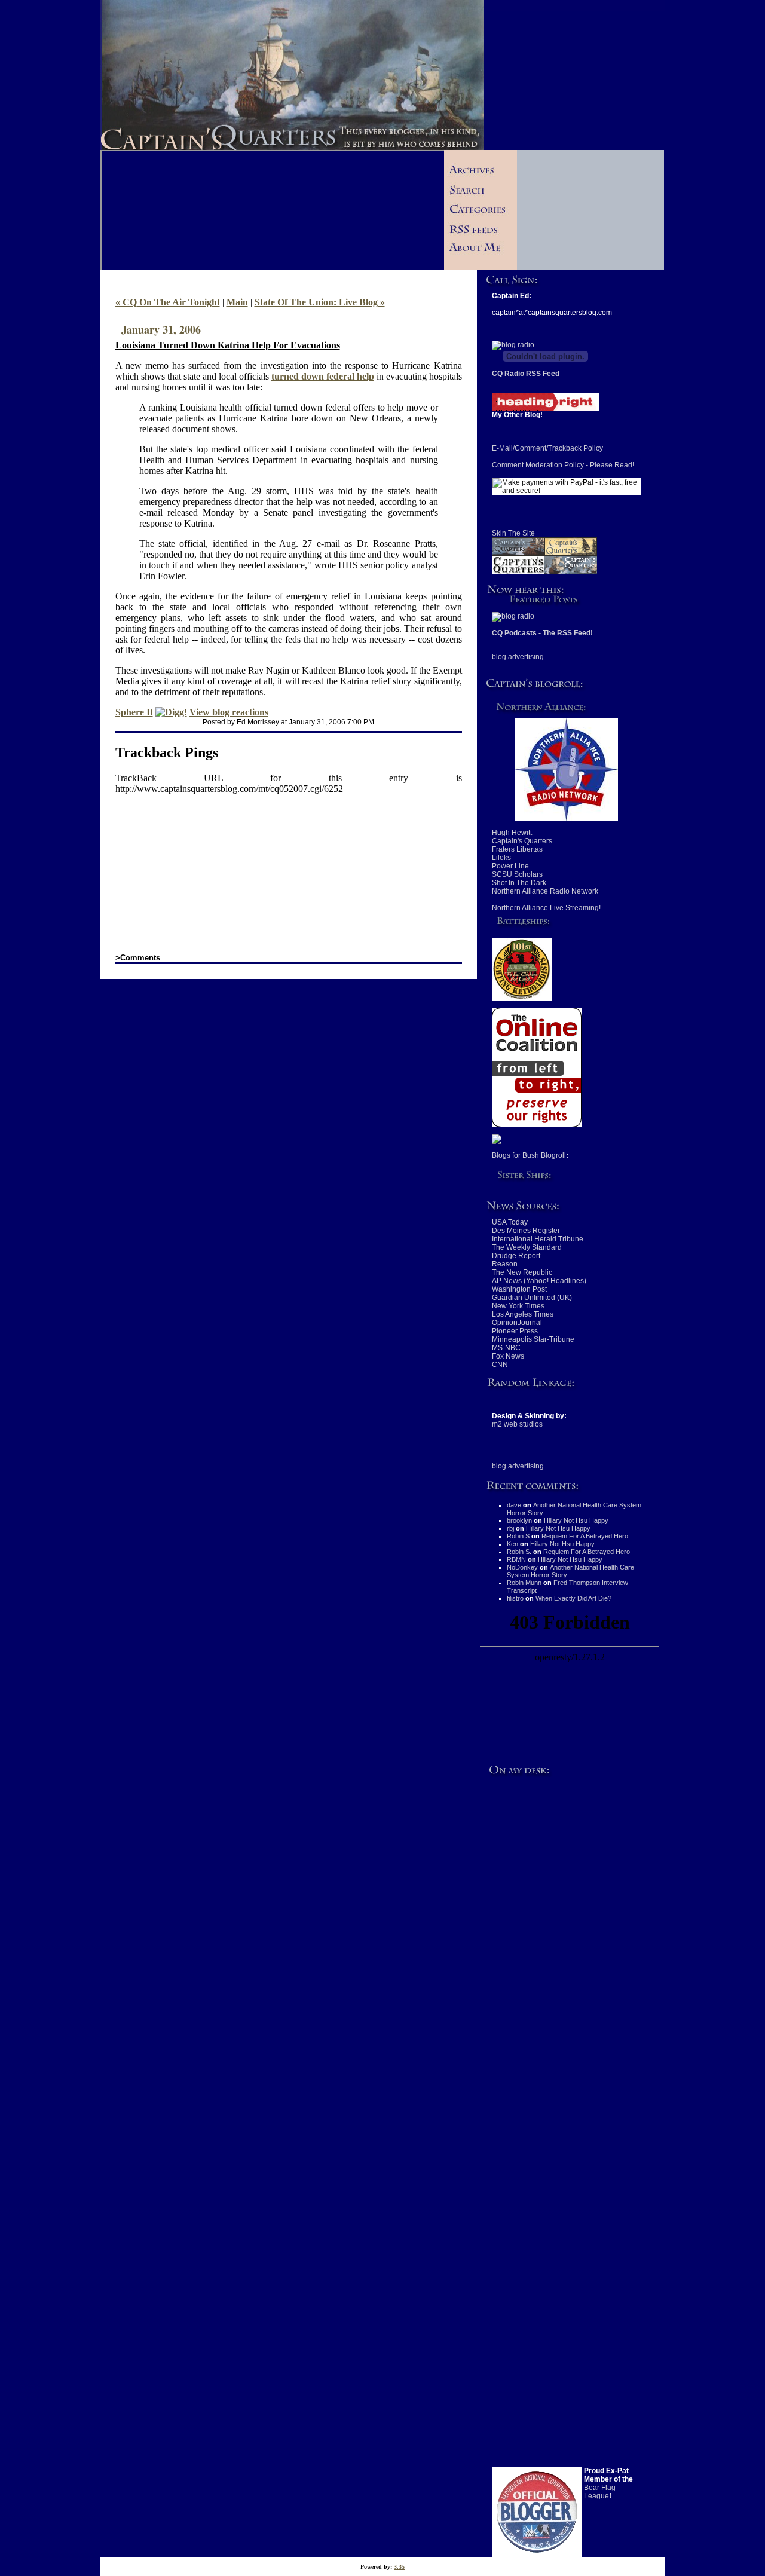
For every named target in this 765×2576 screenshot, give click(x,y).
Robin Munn (524, 1583)
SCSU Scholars (517, 874)
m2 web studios (517, 1424)
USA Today (510, 1222)
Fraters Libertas (517, 849)
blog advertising (518, 657)
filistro (515, 1598)
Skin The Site (513, 533)
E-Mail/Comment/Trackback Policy (547, 448)
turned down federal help (323, 376)
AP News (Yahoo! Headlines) (539, 1281)
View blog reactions (229, 712)
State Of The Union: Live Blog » (320, 302)
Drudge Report (516, 1256)
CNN (500, 1365)
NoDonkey (522, 1567)
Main (237, 302)
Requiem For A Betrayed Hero (585, 1536)
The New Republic (522, 1272)
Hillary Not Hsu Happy (576, 1520)
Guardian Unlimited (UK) (532, 1298)
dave (514, 1505)
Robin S (518, 1536)
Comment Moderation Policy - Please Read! (563, 465)
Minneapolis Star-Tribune (533, 1339)
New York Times (518, 1306)
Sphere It (134, 712)
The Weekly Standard (527, 1247)
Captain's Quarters (522, 841)
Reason (505, 1264)
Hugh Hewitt (512, 833)
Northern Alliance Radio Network (545, 891)
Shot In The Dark (519, 883)
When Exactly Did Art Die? (573, 1598)
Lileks (501, 858)
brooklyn (519, 1520)
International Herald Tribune (538, 1239)
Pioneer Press (515, 1331)
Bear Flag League (600, 2492)
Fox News (508, 1356)
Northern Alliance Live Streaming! (546, 908)
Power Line (510, 866)
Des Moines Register (526, 1231)
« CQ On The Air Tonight (168, 302)
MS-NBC (506, 1348)
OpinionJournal (517, 1323)
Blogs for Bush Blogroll (529, 1155)
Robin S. (519, 1552)
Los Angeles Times (523, 1314)
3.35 (399, 2567)
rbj (510, 1528)
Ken (512, 1544)
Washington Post (519, 1289)
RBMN (516, 1559)
